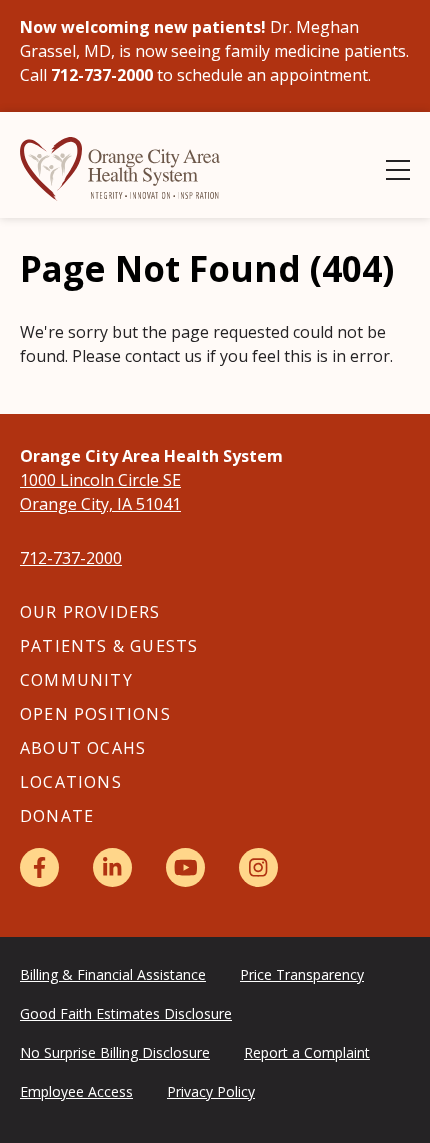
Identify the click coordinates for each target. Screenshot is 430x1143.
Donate (57, 816)
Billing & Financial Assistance (113, 974)
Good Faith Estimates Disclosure (126, 1013)
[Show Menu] (398, 170)
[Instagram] (258, 867)
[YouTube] (185, 867)
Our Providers (90, 612)
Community (76, 680)
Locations (71, 782)
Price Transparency (302, 974)
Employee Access (76, 1091)
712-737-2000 (71, 558)
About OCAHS (83, 748)
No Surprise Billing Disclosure (115, 1052)
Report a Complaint (307, 1052)
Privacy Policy (211, 1091)
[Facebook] (39, 867)
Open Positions (95, 714)
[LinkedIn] (112, 867)
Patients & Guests (109, 646)
